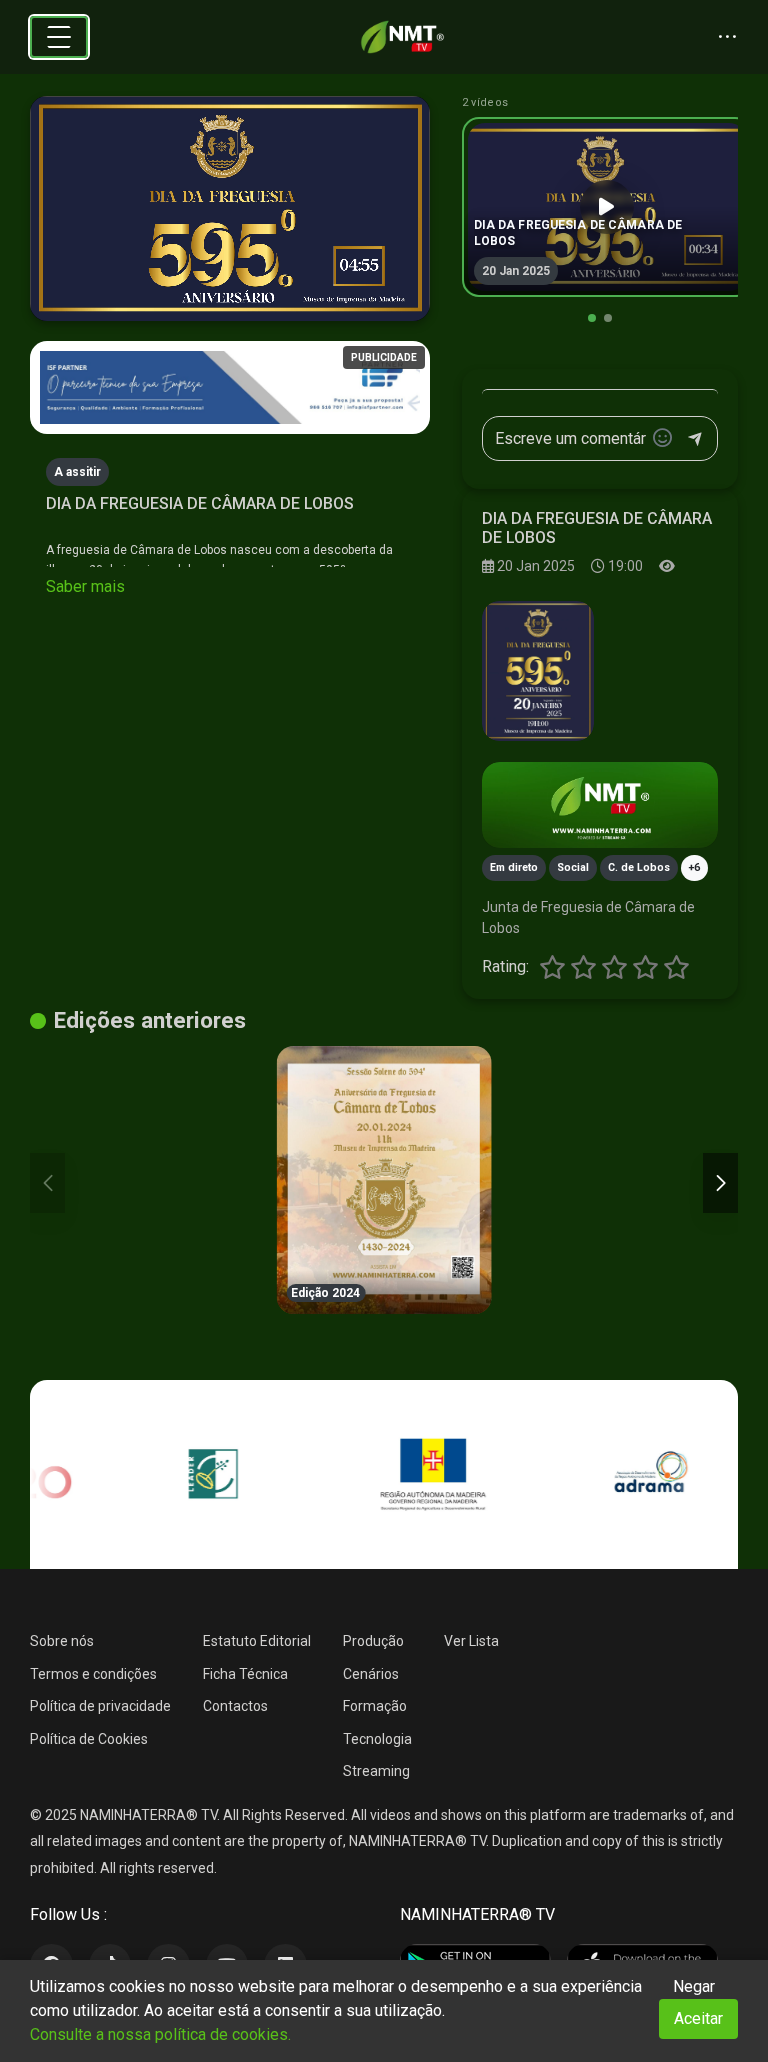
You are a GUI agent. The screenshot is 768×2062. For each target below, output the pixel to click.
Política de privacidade (100, 1706)
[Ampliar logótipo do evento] (538, 671)
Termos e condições (93, 1674)
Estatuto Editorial (257, 1641)
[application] (230, 209)
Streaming (376, 1771)
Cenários (371, 1674)
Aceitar (698, 2018)
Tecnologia (377, 1739)
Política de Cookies (89, 1739)
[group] (607, 207)
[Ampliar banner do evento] (600, 805)
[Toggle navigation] (59, 37)
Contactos (235, 1706)
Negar (694, 1986)
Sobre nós (62, 1641)
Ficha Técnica (245, 1674)
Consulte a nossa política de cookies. (160, 2034)
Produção (373, 1641)
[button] (592, 318)
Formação (375, 1706)
